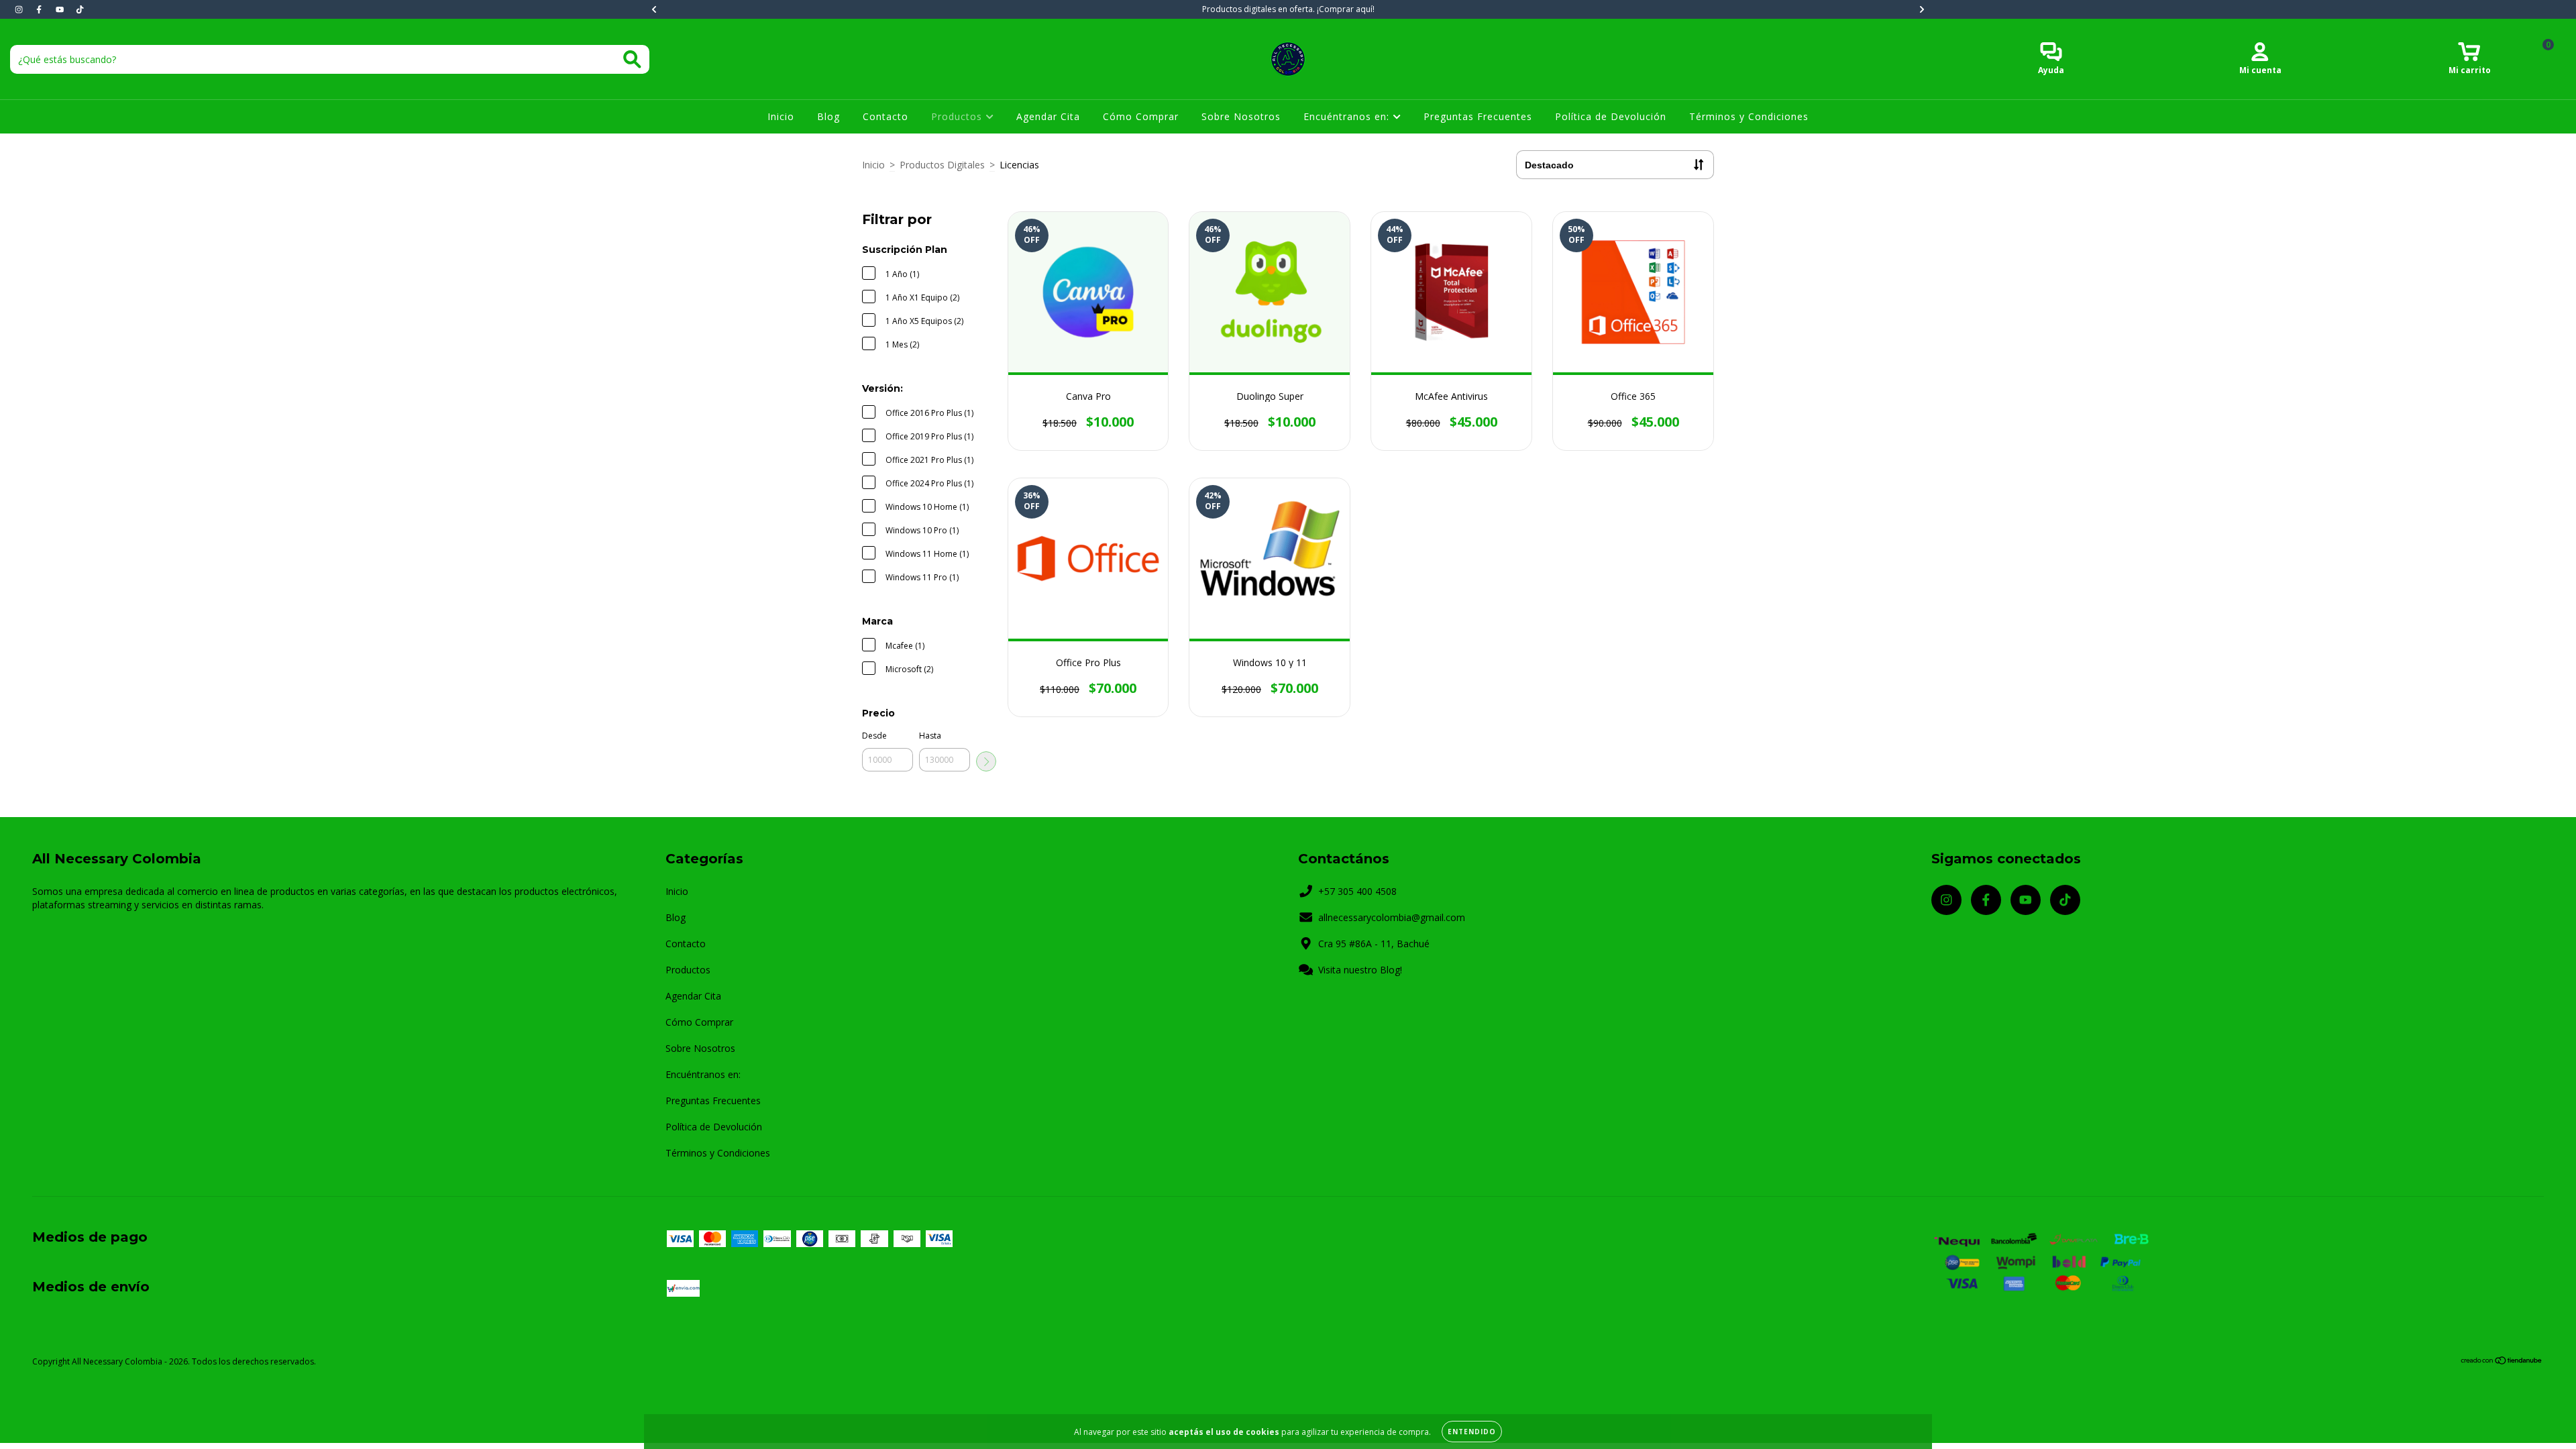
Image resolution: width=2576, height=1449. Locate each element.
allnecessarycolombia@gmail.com (1392, 917)
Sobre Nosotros (1241, 116)
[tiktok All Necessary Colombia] (80, 9)
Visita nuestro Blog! (1360, 970)
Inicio (781, 116)
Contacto (885, 116)
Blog (828, 116)
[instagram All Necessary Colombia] (20, 9)
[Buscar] (632, 59)
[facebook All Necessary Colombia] (40, 9)
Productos (958, 116)
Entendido (1472, 1432)
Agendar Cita (1048, 116)
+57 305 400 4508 (1357, 891)
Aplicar (986, 761)
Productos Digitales (942, 165)
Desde (874, 736)
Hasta (930, 736)
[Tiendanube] (2502, 1362)
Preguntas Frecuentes (1478, 116)
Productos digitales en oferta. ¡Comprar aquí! (1288, 9)
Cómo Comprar (1141, 116)
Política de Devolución (1611, 116)
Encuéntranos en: (1348, 116)
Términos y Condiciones (1749, 116)
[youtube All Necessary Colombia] (61, 9)
